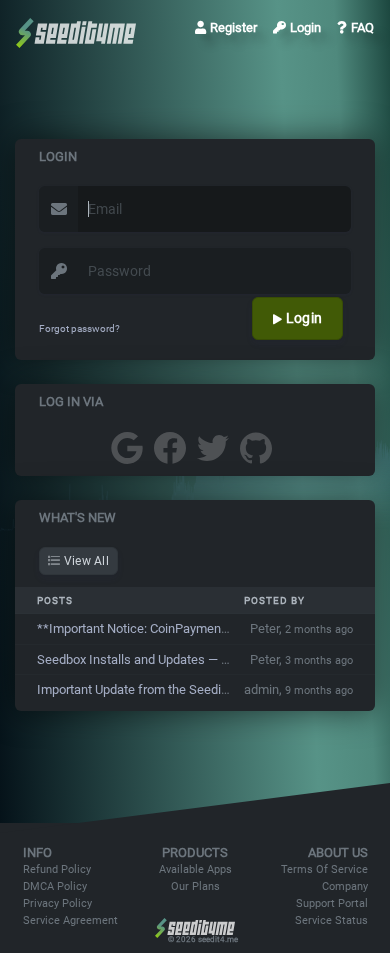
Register (233, 27)
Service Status (331, 920)
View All (84, 561)
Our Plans (195, 886)
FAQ (362, 27)
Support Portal (332, 903)
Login (305, 27)
